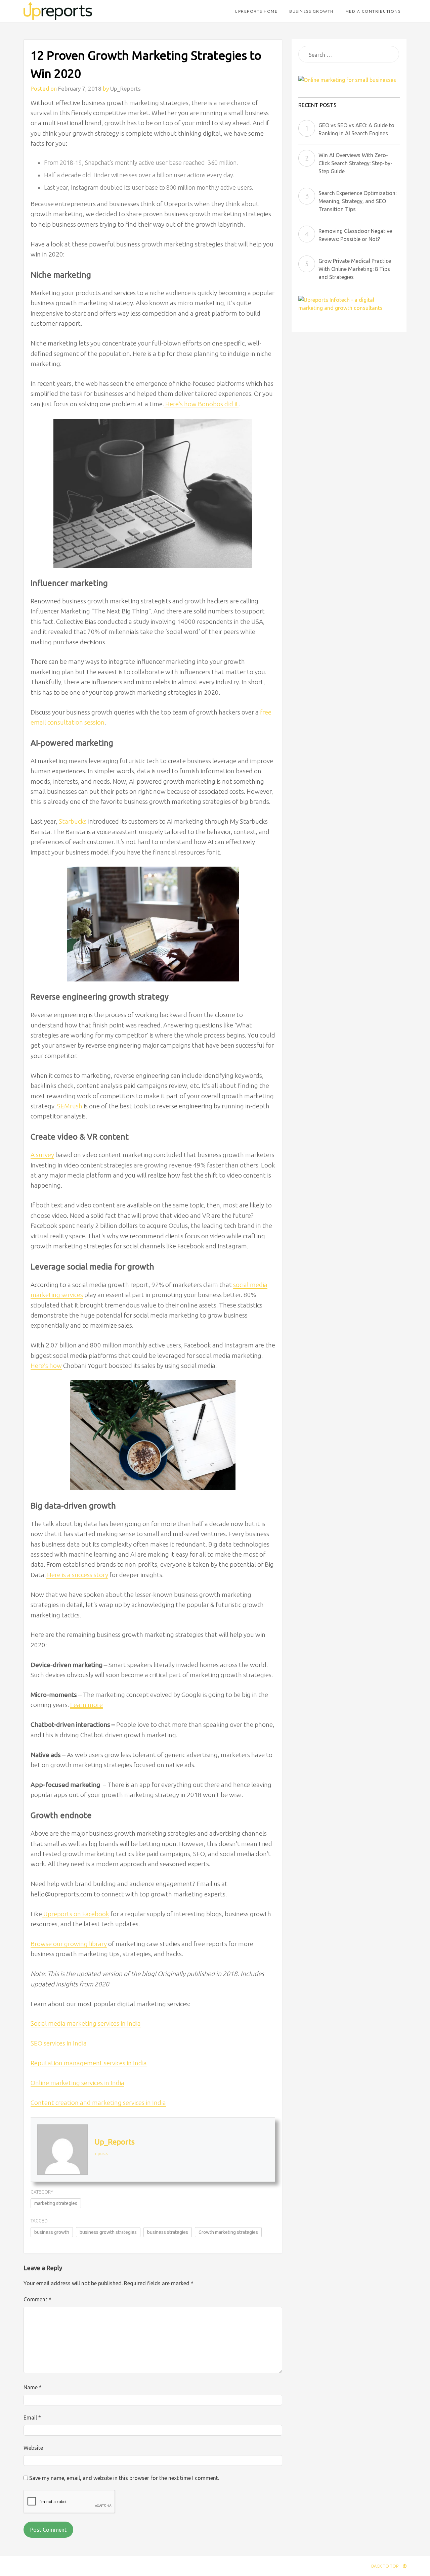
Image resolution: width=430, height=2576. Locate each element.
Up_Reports (125, 88)
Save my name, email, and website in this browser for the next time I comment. (124, 2478)
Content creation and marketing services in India (98, 2103)
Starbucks (72, 821)
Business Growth (311, 11)
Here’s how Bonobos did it (201, 404)
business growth (52, 2232)
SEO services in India (59, 2043)
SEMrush (69, 1106)
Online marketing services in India (77, 2083)
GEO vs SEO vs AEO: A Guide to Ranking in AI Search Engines (356, 129)
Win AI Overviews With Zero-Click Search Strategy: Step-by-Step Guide (355, 163)
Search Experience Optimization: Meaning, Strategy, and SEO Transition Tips (357, 201)
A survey (42, 1155)
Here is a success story (77, 1575)
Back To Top (385, 2566)
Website (33, 2448)
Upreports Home (256, 11)
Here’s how (46, 1366)
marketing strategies (56, 2203)
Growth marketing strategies (228, 2232)
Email (32, 2418)
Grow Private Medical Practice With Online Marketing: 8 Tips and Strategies (355, 269)
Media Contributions (373, 11)
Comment (37, 2299)
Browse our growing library (69, 1944)
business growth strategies (108, 2232)
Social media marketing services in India (86, 2023)
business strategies (168, 2232)
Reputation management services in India (89, 2063)
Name (33, 2387)
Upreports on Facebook (76, 1914)
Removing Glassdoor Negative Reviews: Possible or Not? (355, 235)
